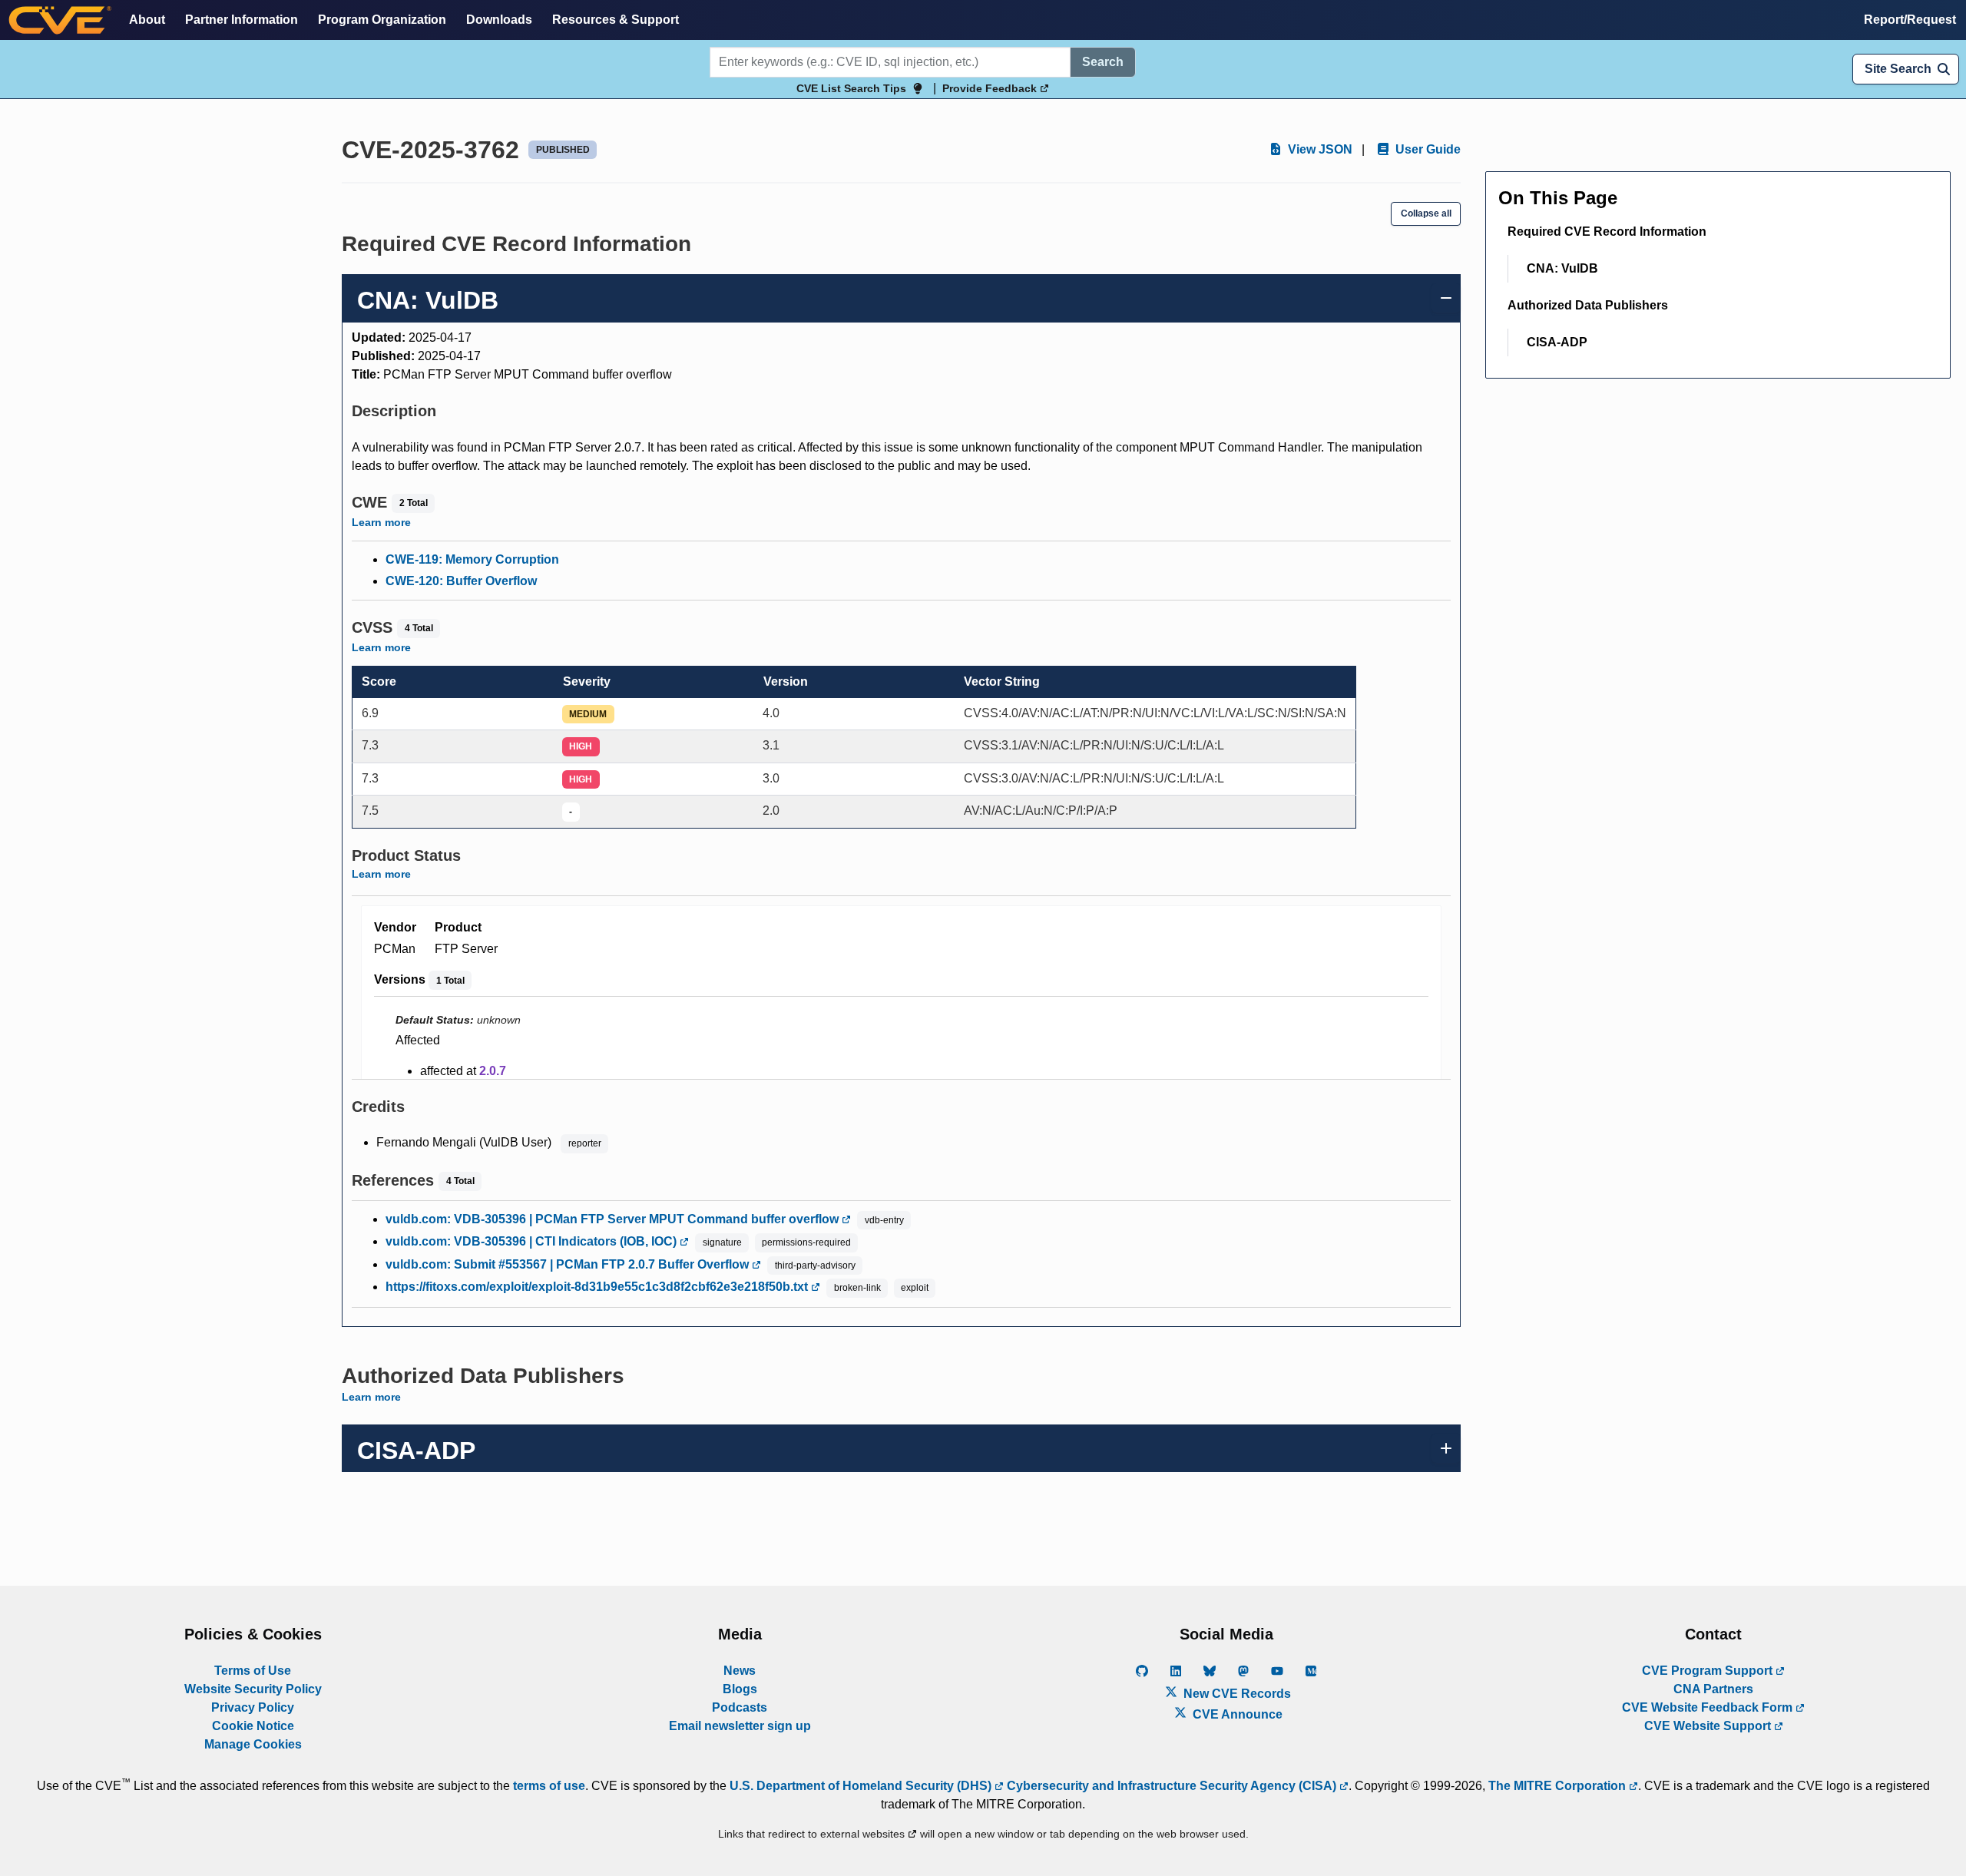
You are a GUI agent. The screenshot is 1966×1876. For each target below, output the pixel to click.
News (740, 1671)
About (147, 20)
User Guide (1427, 149)
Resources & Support (616, 20)
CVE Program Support (1709, 1671)
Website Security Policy (253, 1689)
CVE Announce (1236, 1714)
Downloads (499, 20)
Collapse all (1426, 213)
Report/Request (1910, 20)
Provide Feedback (991, 88)
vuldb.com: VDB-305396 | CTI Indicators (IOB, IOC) (533, 1241)
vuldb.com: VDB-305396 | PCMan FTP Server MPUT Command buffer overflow (614, 1219)
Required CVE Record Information (1607, 232)
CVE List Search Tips (851, 88)
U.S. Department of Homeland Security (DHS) (862, 1786)
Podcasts (740, 1707)
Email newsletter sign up (740, 1726)
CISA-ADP (1557, 342)
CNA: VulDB (1562, 268)
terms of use (549, 1786)
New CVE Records (1236, 1694)
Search (1103, 62)
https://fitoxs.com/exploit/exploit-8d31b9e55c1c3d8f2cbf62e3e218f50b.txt (598, 1287)
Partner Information (242, 20)
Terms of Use (253, 1671)
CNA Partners (1713, 1689)
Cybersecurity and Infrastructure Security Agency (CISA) (1172, 1786)
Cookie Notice (253, 1726)
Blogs (740, 1689)
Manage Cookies (253, 1744)
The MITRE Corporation (1559, 1786)
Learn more (381, 522)
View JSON (1319, 149)
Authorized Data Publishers (1588, 305)
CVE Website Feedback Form (1709, 1707)
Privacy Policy (253, 1707)
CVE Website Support (1709, 1726)
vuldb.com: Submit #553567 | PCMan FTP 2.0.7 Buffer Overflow (569, 1264)
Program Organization (382, 20)
